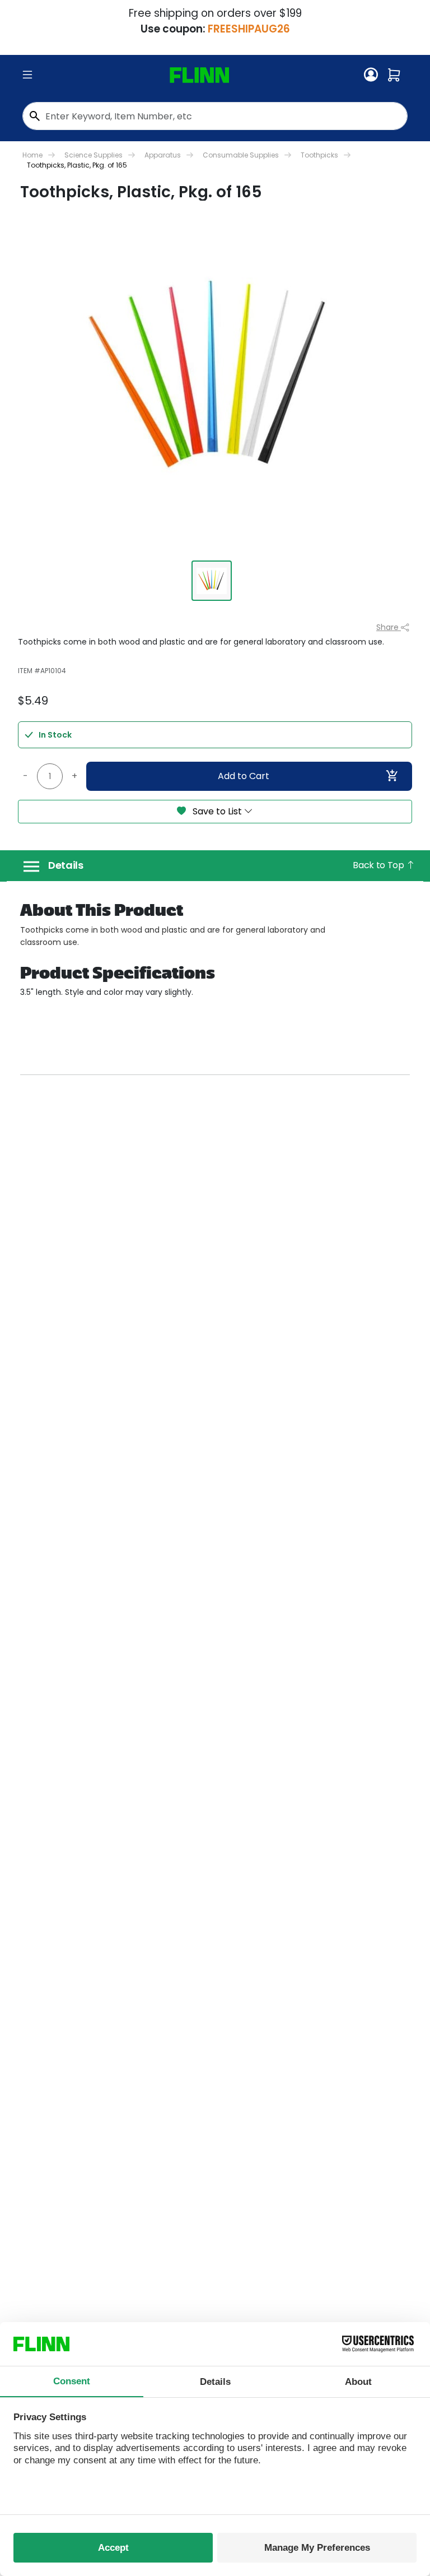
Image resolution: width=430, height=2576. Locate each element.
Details (66, 865)
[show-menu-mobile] (27, 75)
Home (32, 155)
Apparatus (163, 155)
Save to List (217, 811)
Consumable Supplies (241, 155)
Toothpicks (319, 155)
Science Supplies (94, 155)
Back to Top (379, 865)
